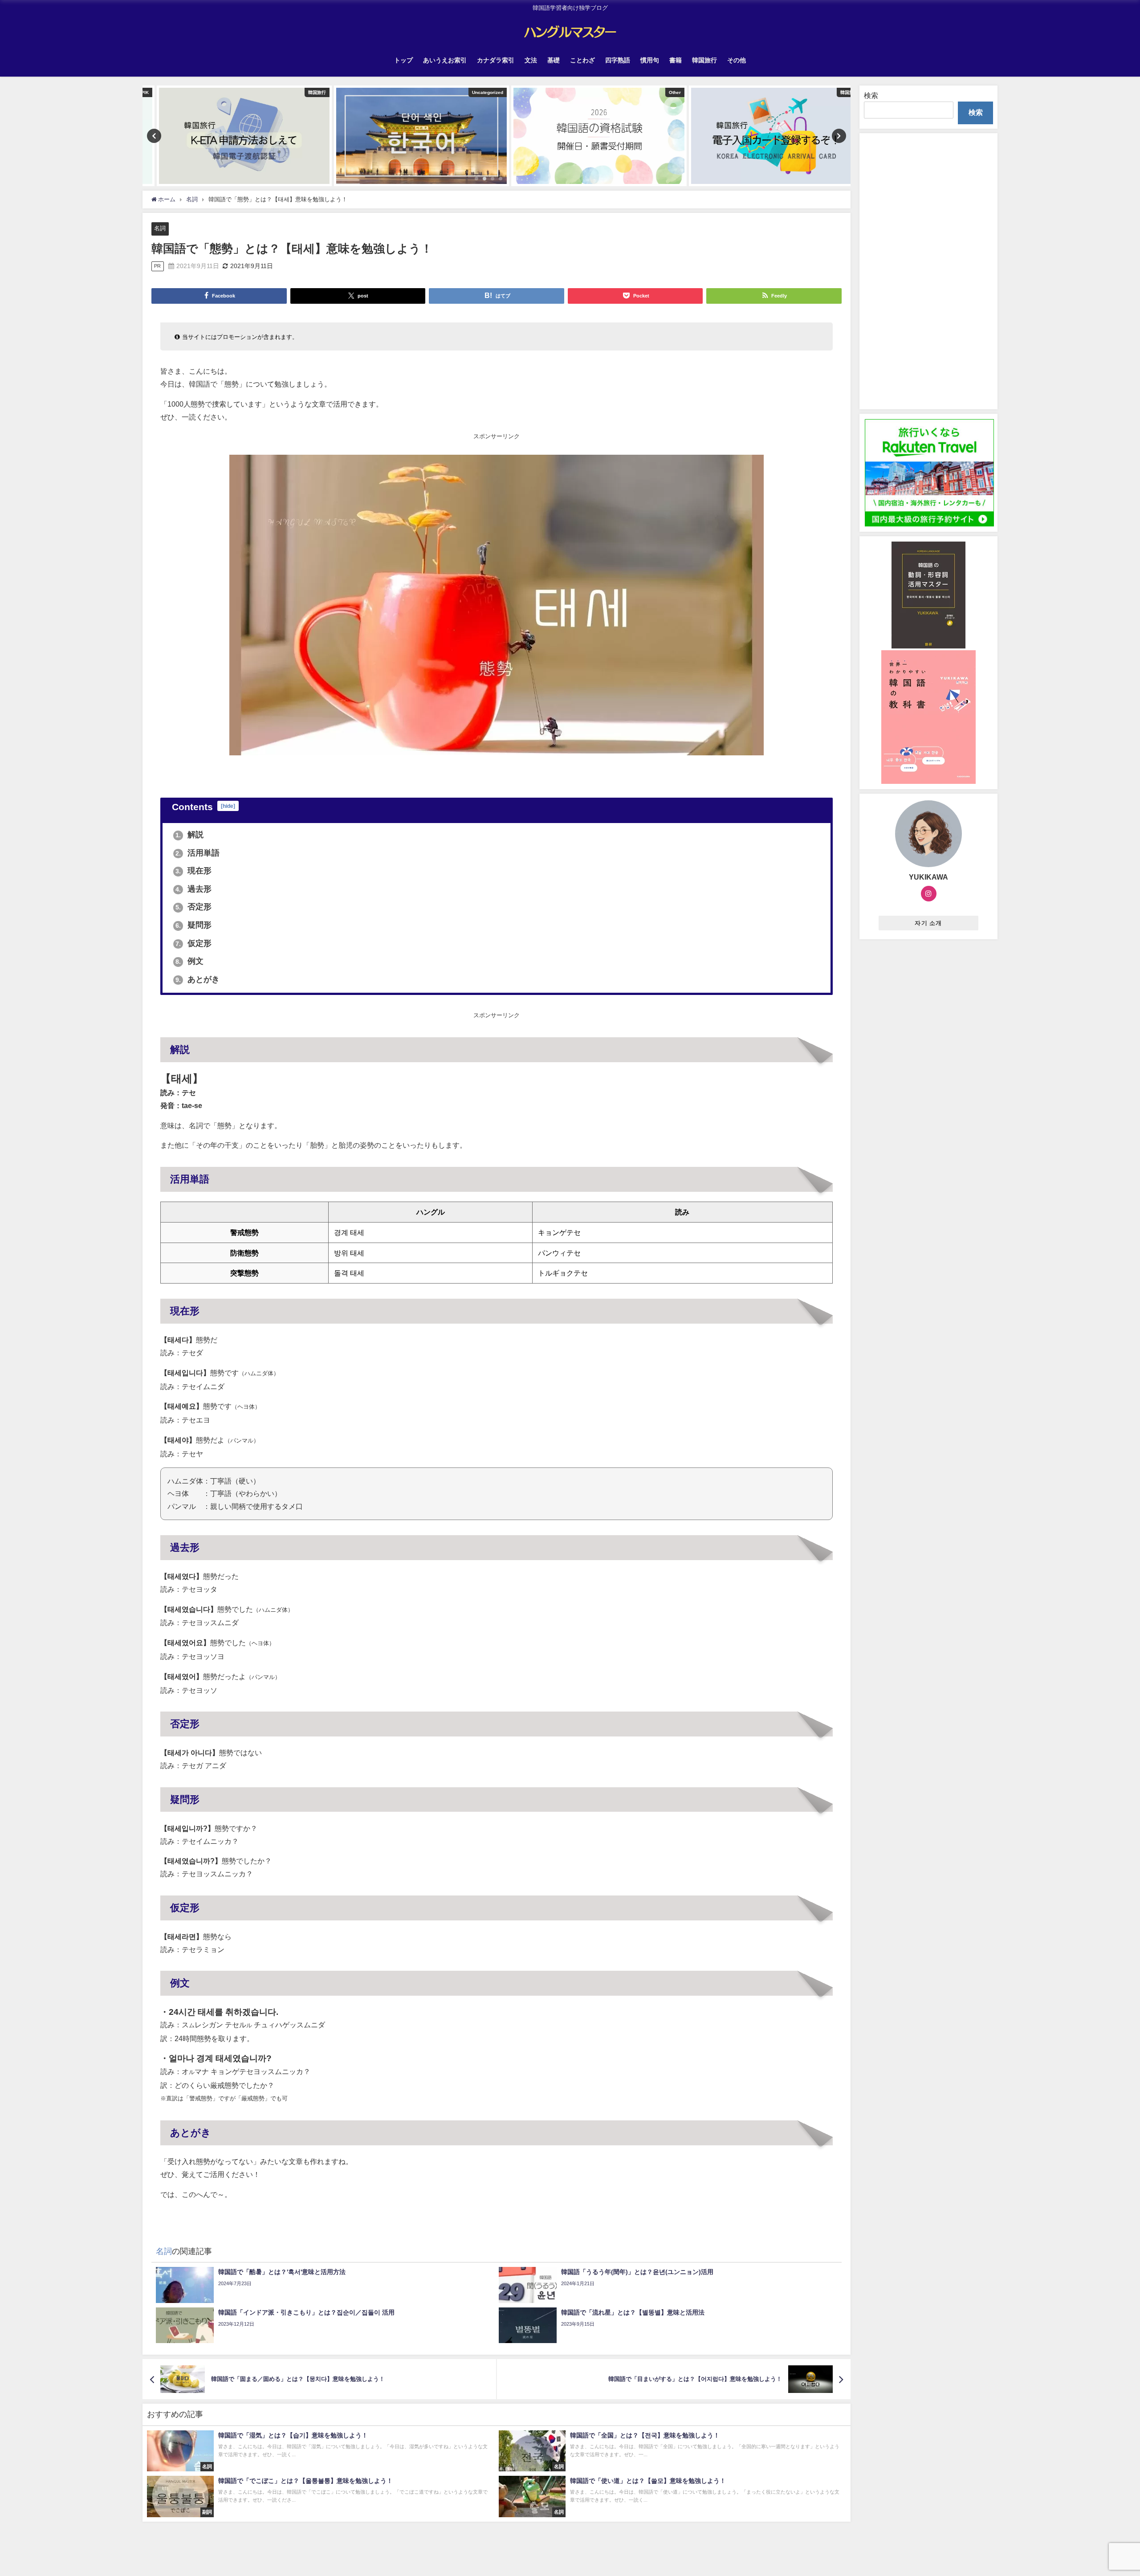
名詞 (160, 228)
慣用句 (650, 60)
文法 (531, 60)
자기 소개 (928, 923)
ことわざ (582, 60)
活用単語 (197, 853)
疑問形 (193, 925)
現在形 (193, 871)
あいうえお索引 (445, 60)
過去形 (193, 889)
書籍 (676, 60)
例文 (189, 961)
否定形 (193, 907)
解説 (189, 835)
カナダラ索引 (496, 60)
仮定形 (193, 943)
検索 (871, 95)
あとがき (197, 979)
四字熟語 (618, 60)
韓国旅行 (704, 60)
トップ (403, 60)
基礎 (554, 60)
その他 (737, 60)
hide (228, 806)
